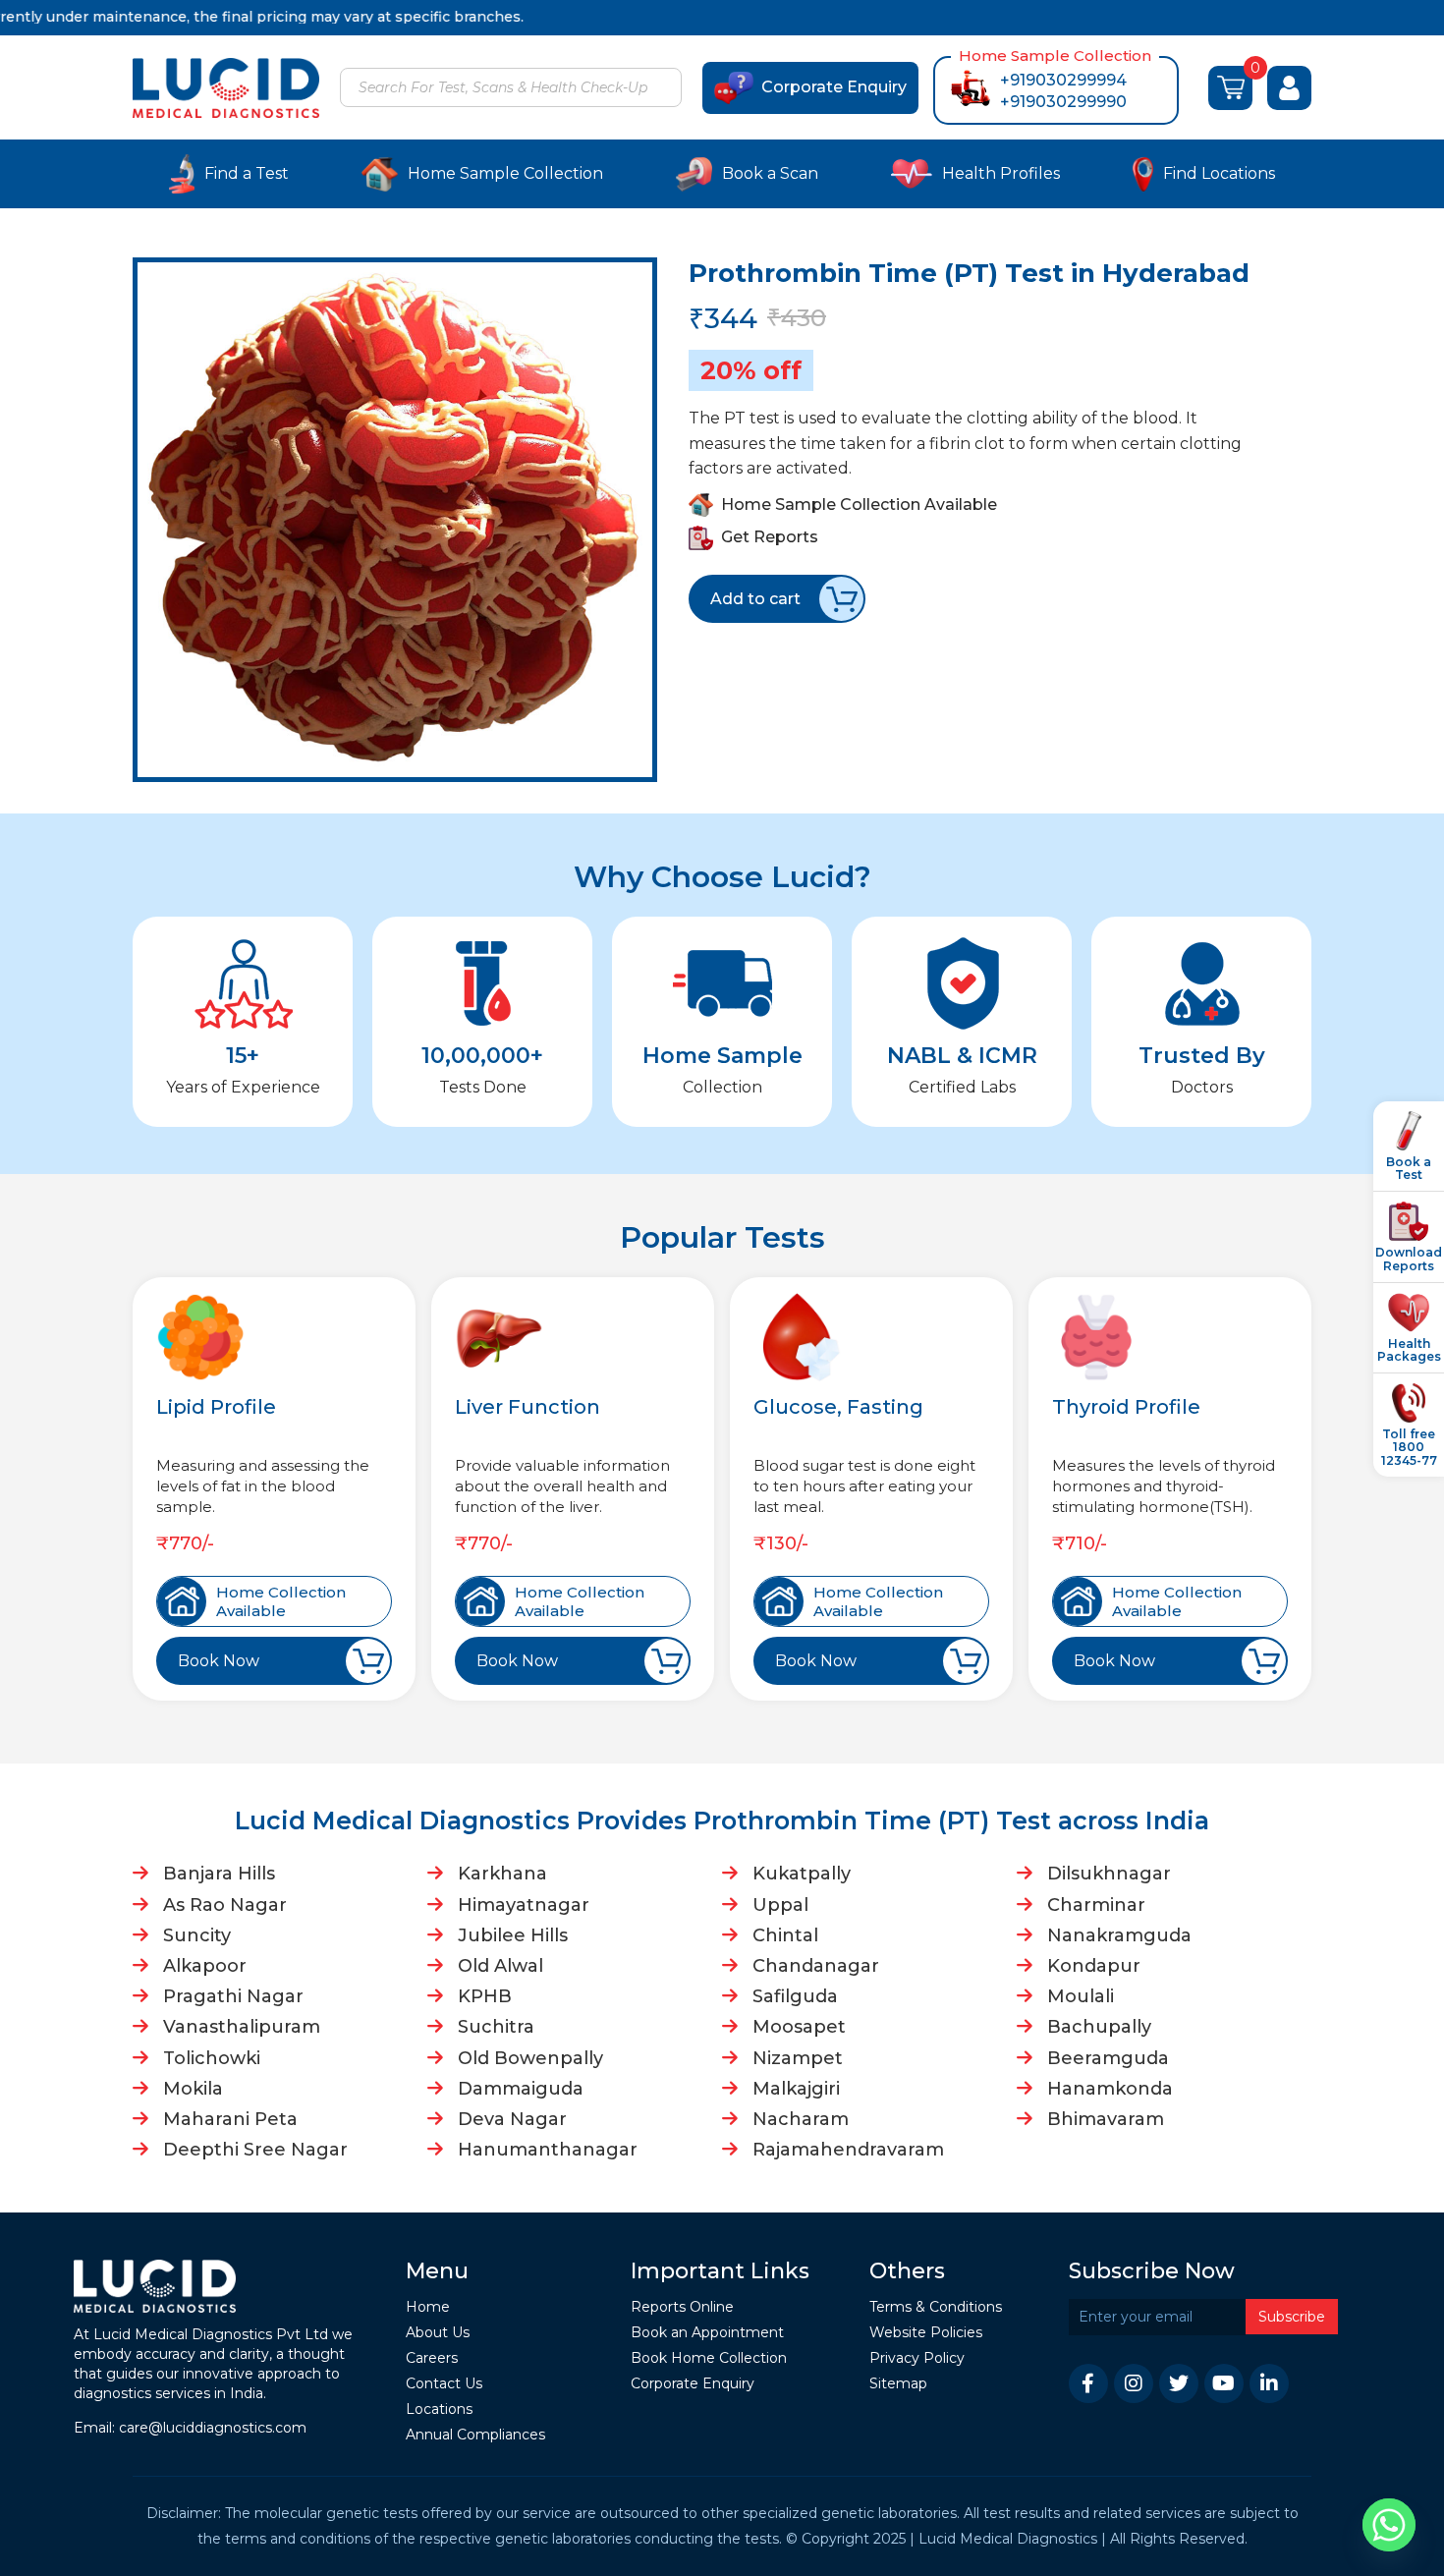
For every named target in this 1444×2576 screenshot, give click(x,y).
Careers (432, 2358)
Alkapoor (205, 1966)
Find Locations (1219, 173)
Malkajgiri (796, 2089)
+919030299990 (1063, 102)
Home (428, 2307)
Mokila (193, 2089)
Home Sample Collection (505, 173)
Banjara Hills (219, 1874)
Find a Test (247, 173)
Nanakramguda (1119, 1935)
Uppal (780, 1905)
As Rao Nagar (225, 1905)
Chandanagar (816, 1966)
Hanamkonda (1110, 2089)
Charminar (1096, 1905)
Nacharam (801, 2119)
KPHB (485, 1996)
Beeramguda (1108, 2058)
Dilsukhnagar (1109, 1874)
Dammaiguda (521, 2089)
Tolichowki (212, 2058)
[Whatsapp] (1389, 2525)
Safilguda (795, 1996)
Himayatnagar (524, 1905)
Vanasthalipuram (242, 2027)
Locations (439, 2409)
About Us (438, 2333)
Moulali (1081, 1996)
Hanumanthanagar (548, 2150)
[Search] (664, 89)
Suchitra (496, 2027)
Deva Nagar (512, 2119)
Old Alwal (500, 1966)
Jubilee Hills (513, 1935)
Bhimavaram (1106, 2119)
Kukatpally (802, 1874)
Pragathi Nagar (233, 1996)
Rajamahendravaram (848, 2150)
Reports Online (682, 2307)
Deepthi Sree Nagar (255, 2150)
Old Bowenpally (530, 2058)
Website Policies (926, 2333)
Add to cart (755, 599)
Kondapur (1094, 1966)
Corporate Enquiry (834, 87)
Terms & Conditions (936, 2307)
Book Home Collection (709, 2358)
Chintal (785, 1935)
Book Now (219, 1661)
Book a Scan (770, 173)
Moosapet (799, 2027)
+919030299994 (1063, 80)
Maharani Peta (230, 2119)
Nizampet (798, 2058)
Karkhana (502, 1874)
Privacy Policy (917, 2358)
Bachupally (1099, 2027)
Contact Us (444, 2384)
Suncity (197, 1935)
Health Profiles (1001, 173)
